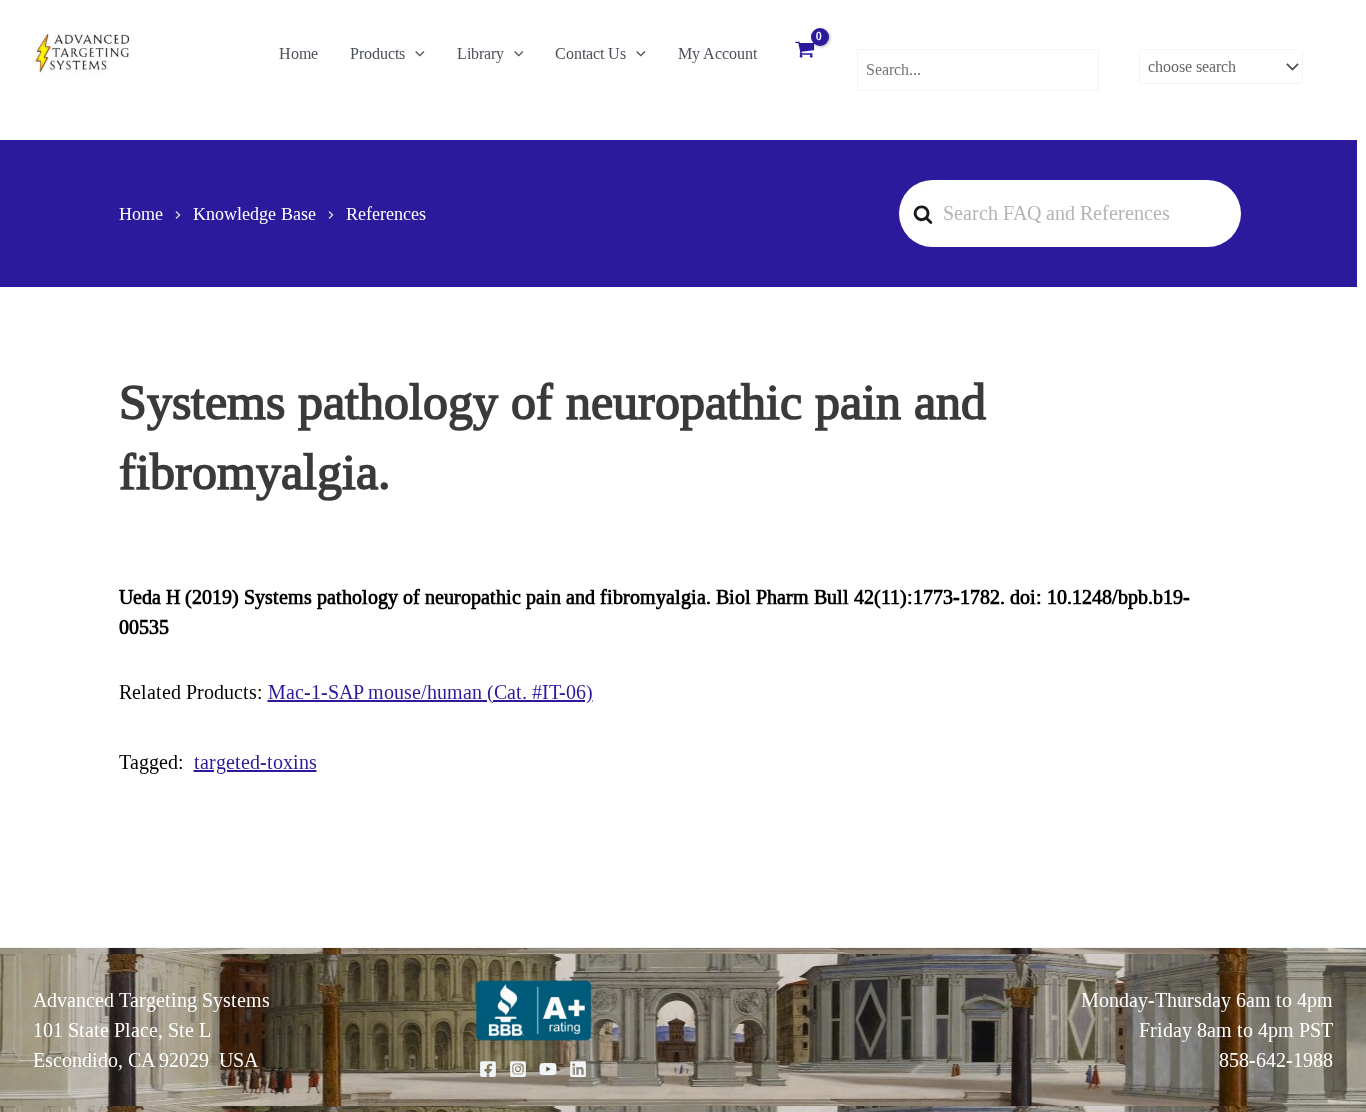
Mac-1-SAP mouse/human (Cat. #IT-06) (430, 692)
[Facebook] (488, 1069)
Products (377, 53)
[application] (415, 54)
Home (298, 53)
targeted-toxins (255, 762)
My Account (717, 53)
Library (480, 53)
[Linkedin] (578, 1069)
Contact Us (590, 53)
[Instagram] (518, 1069)
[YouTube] (548, 1069)
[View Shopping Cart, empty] (805, 52)
